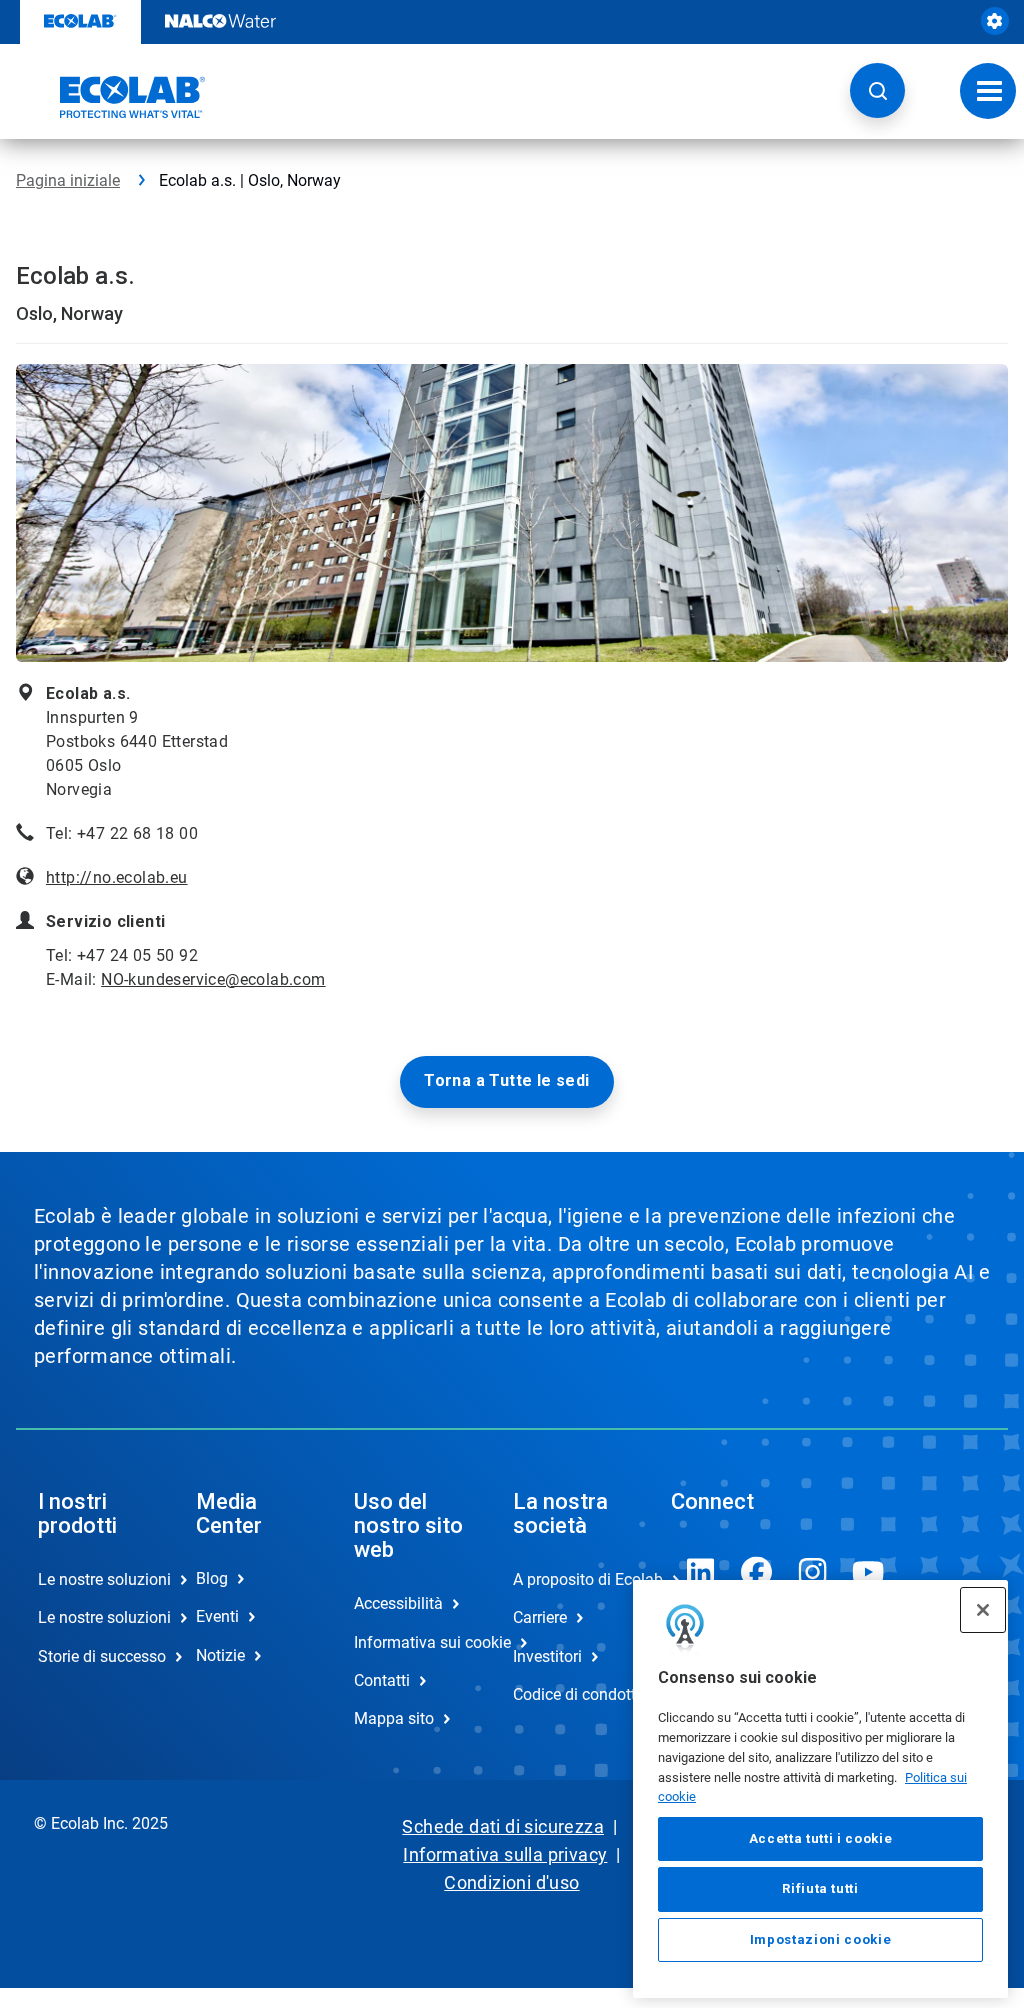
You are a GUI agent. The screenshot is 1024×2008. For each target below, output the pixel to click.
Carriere (540, 1617)
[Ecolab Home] (111, 97)
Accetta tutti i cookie (820, 1838)
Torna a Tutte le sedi (506, 1080)
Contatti (382, 1680)
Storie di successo (96, 1656)
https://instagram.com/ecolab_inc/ (813, 1572)
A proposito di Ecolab (571, 1579)
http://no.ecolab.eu (117, 877)
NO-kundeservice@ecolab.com (213, 979)
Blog (212, 1578)
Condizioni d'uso (511, 1882)
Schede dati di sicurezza (503, 1826)
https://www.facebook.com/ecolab (757, 1572)
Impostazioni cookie (820, 1939)
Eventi (217, 1616)
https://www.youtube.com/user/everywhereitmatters (869, 1572)
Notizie (220, 1655)
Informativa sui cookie (412, 1642)
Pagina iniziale (68, 180)
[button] (877, 90)
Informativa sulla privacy (505, 1854)
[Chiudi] (983, 1610)
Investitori (547, 1656)
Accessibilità (398, 1603)
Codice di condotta (571, 1694)
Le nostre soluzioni (96, 1579)
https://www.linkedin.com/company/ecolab (701, 1572)
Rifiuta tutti (820, 1888)
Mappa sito (394, 1718)
